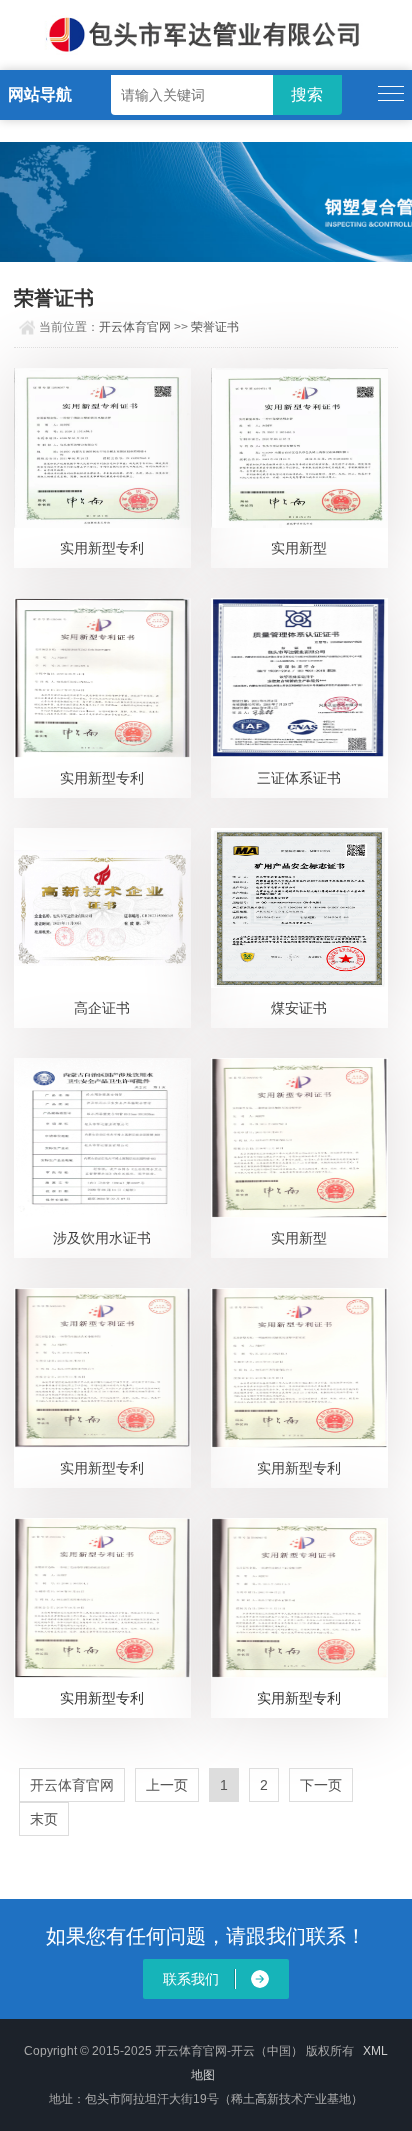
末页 (44, 1819)
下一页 (321, 1785)
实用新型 (299, 548)
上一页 (167, 1785)
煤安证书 (299, 1008)
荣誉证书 (215, 327)
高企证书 (102, 1008)
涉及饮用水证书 (102, 1238)
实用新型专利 (102, 548)
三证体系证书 (299, 778)
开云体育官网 (135, 327)
